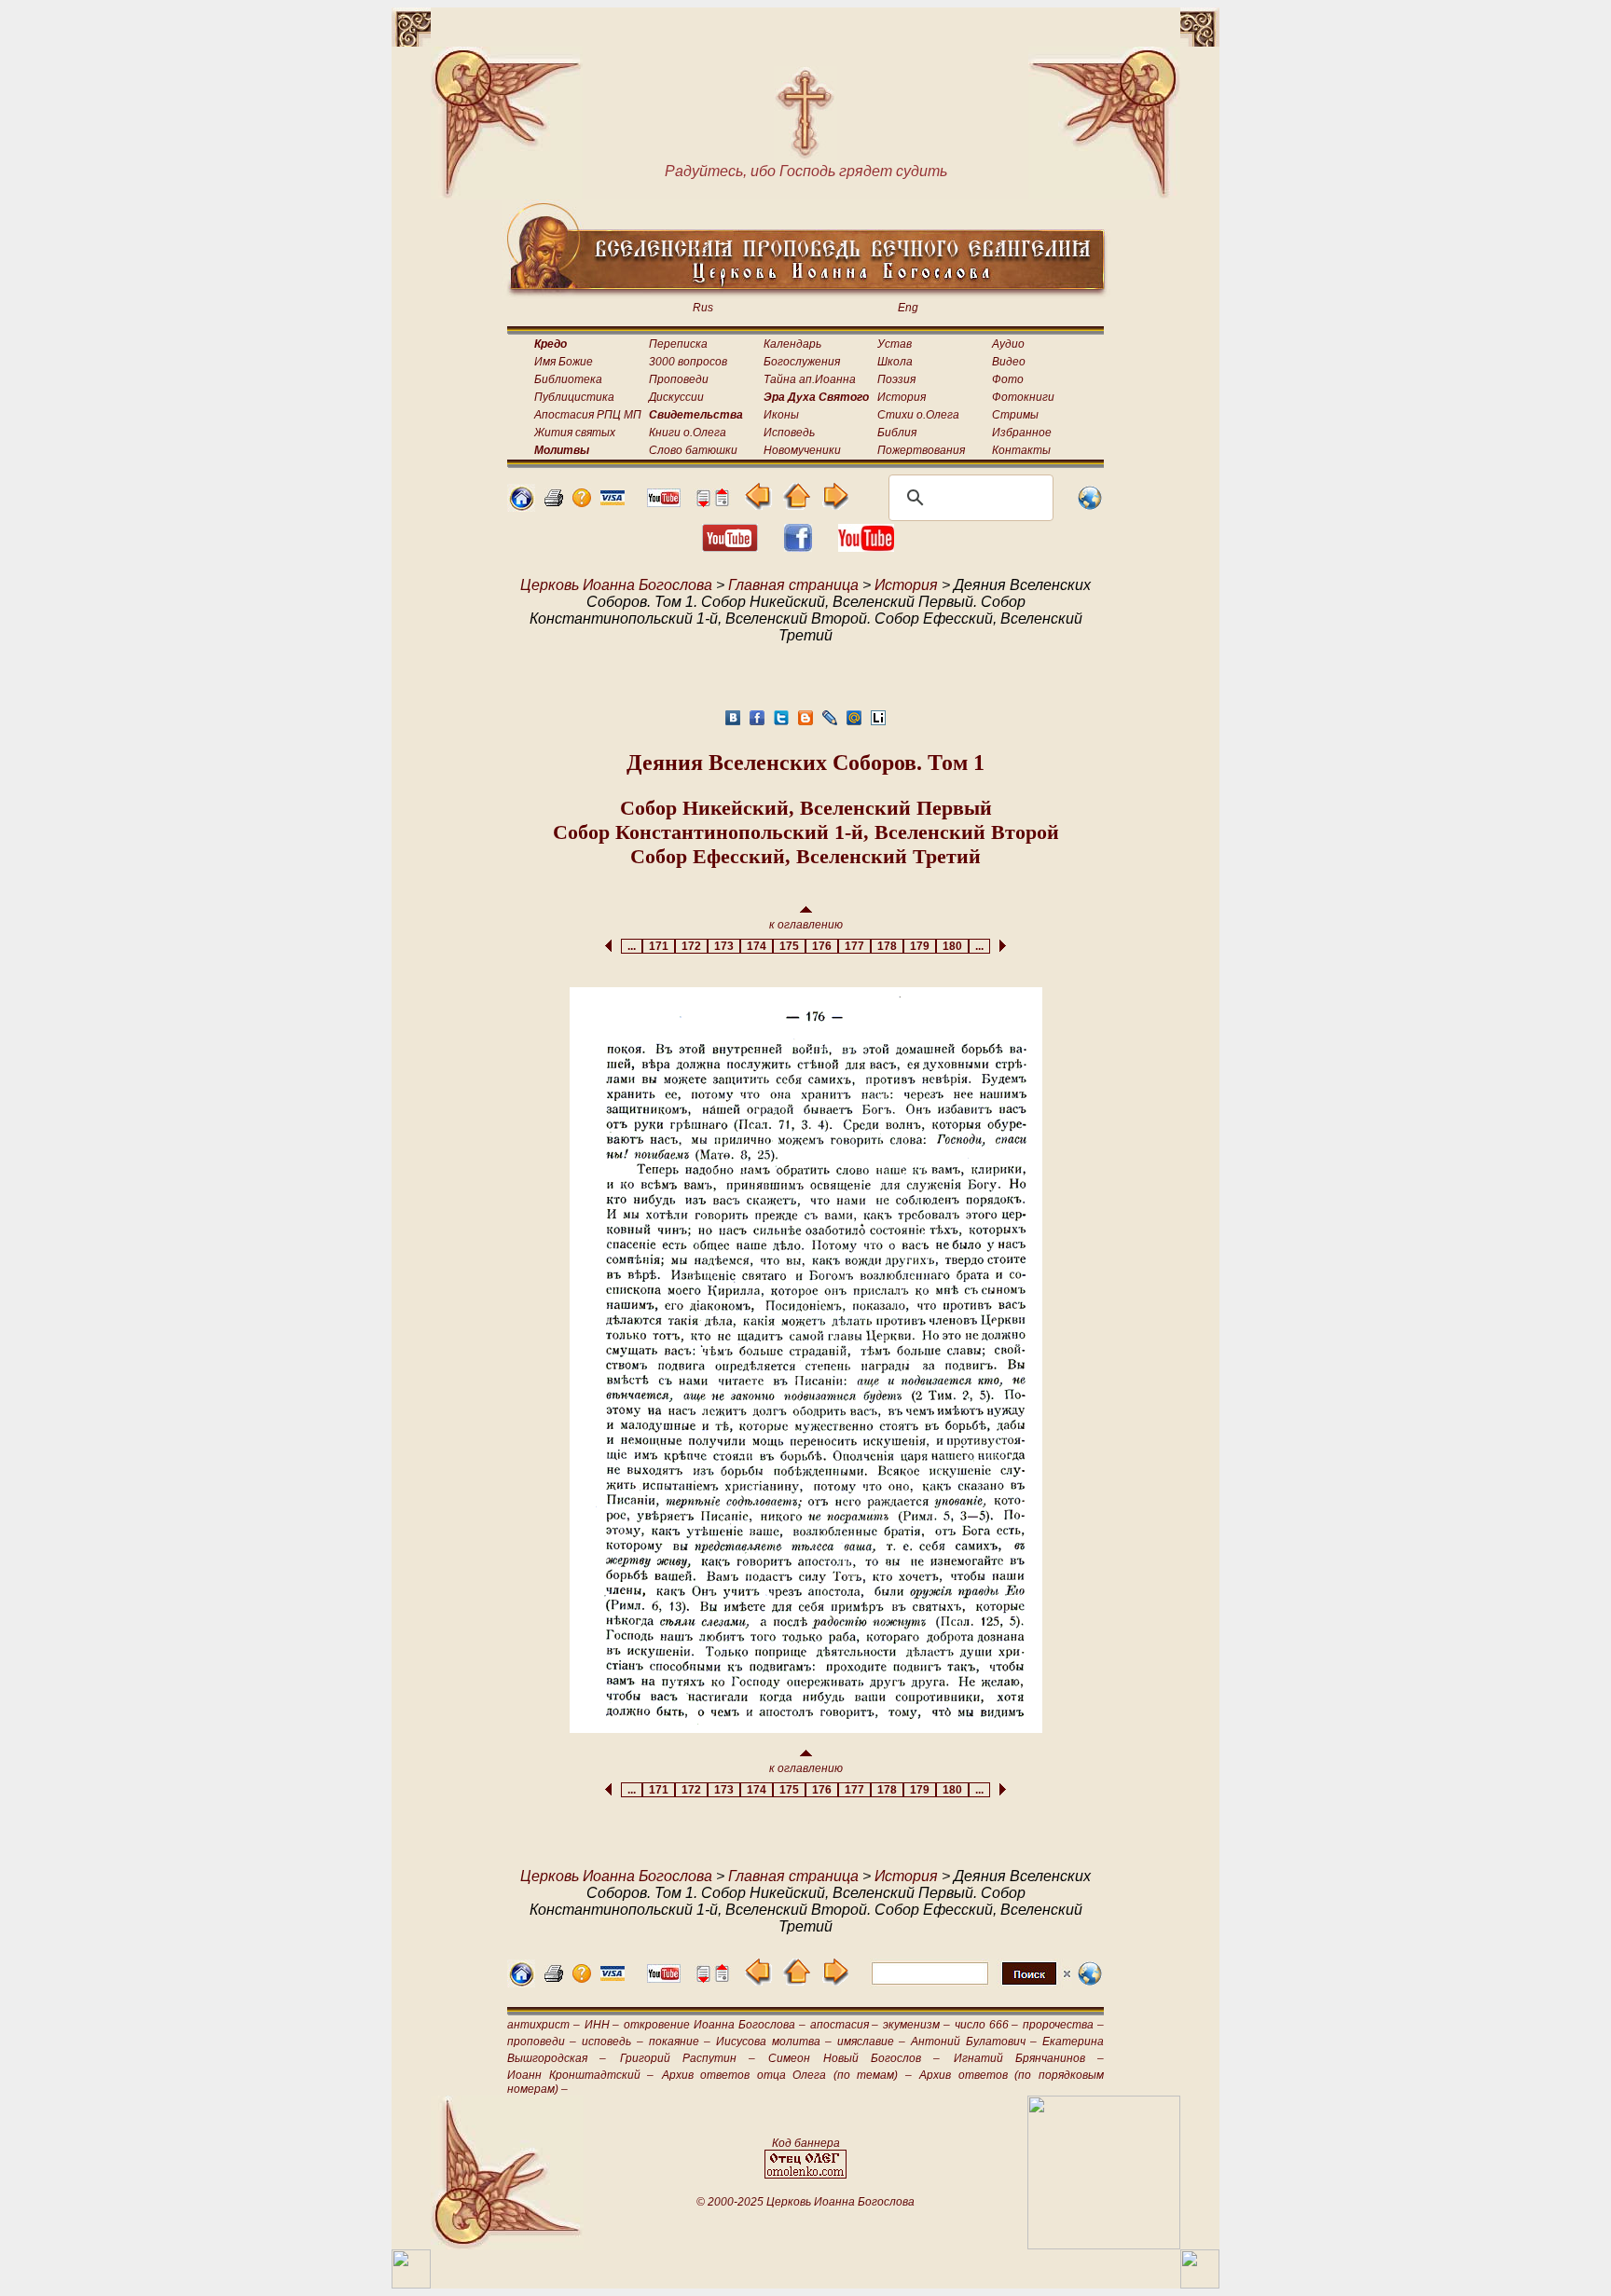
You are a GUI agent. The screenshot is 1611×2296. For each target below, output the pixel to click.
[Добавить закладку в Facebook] (757, 723)
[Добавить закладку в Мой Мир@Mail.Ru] (854, 723)
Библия (897, 433)
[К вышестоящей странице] (797, 505)
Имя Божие (564, 362)
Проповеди (679, 379)
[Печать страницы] (554, 502)
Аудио (1008, 344)
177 (854, 946)
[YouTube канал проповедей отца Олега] (866, 547)
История (902, 397)
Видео (1009, 362)
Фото (1008, 379)
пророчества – (1063, 2025)
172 (691, 946)
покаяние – (680, 2042)
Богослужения (802, 362)
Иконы (781, 415)
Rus (703, 308)
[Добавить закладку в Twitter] (781, 723)
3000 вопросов (688, 362)
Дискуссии (676, 397)
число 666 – (987, 2025)
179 (920, 946)
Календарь (792, 344)
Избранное (1022, 433)
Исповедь (789, 433)
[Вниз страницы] (703, 502)
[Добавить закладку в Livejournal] (830, 723)
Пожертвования (921, 450)
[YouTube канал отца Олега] (664, 502)
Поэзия (896, 379)
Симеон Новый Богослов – (854, 2058)
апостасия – (845, 2025)
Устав (895, 344)
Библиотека (568, 379)
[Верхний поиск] (971, 1984)
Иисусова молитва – (773, 2042)
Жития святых (575, 433)
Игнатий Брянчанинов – (1029, 2058)
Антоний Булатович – (973, 2042)
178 (887, 946)
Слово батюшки (693, 450)
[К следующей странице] (835, 505)
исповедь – (612, 2042)
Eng (908, 308)
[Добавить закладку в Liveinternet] (878, 723)
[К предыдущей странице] (758, 505)
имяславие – (871, 2042)
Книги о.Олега (688, 433)
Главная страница (793, 585)
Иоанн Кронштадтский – (580, 2075)
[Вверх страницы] (722, 502)
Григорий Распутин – (688, 2058)
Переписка (678, 344)
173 (724, 946)
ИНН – (602, 2025)
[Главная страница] (521, 507)
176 (822, 946)
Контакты (1021, 450)
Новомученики (802, 450)
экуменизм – (916, 2025)
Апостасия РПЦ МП (588, 415)
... (632, 946)
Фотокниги (1023, 397)
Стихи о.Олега (918, 415)
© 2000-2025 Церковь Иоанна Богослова (805, 2202)
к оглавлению (806, 925)
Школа (895, 362)
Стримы (1015, 415)
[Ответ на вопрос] (582, 502)
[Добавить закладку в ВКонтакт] (733, 723)
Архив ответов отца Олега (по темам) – (787, 2075)
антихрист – (544, 2025)
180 (952, 946)
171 (659, 946)
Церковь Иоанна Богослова (616, 585)
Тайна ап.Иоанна (810, 379)
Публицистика (574, 397)
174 (757, 946)
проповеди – (542, 2042)
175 (789, 946)
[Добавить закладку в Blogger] (805, 723)
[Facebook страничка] (798, 547)
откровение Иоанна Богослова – (714, 2025)
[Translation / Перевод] (1090, 507)
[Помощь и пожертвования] (613, 500)
